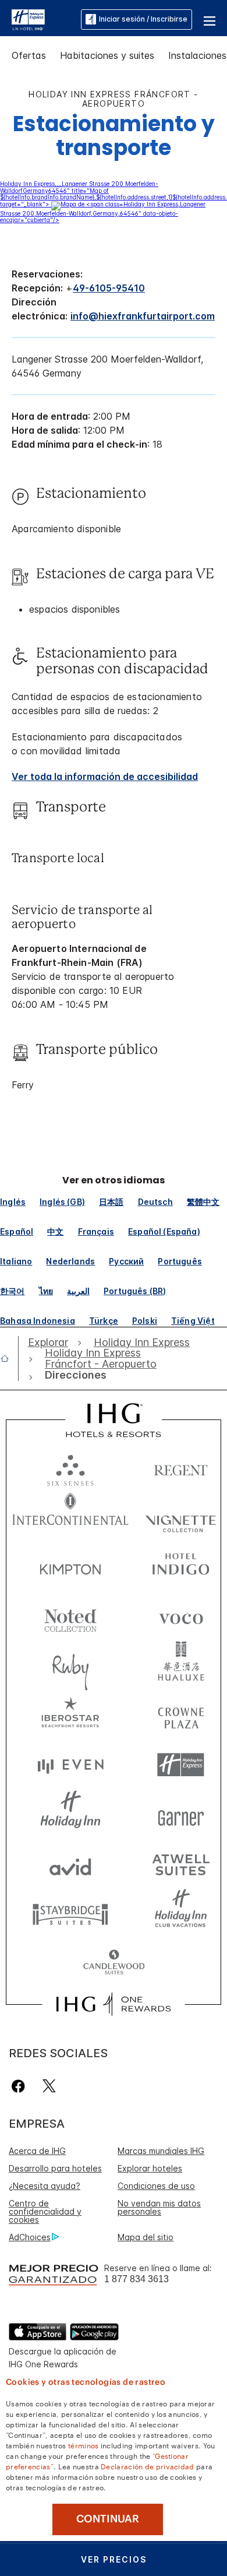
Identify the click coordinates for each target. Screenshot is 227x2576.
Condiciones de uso (156, 2186)
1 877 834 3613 (136, 2279)
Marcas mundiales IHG (161, 2151)
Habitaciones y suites (107, 55)
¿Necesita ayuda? (45, 2186)
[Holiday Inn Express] (28, 19)
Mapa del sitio (146, 2237)
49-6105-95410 (109, 288)
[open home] (9, 1358)
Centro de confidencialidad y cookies (45, 2211)
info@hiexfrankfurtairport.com (143, 316)
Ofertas (29, 55)
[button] (210, 19)
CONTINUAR (108, 2519)
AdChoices (30, 2237)
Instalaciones (197, 55)
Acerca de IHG (37, 2151)
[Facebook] (21, 2086)
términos (83, 2445)
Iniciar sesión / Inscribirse (143, 19)
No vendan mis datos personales (159, 2207)
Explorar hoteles (150, 2168)
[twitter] (49, 2086)
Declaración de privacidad (148, 2466)
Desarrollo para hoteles (55, 2168)
